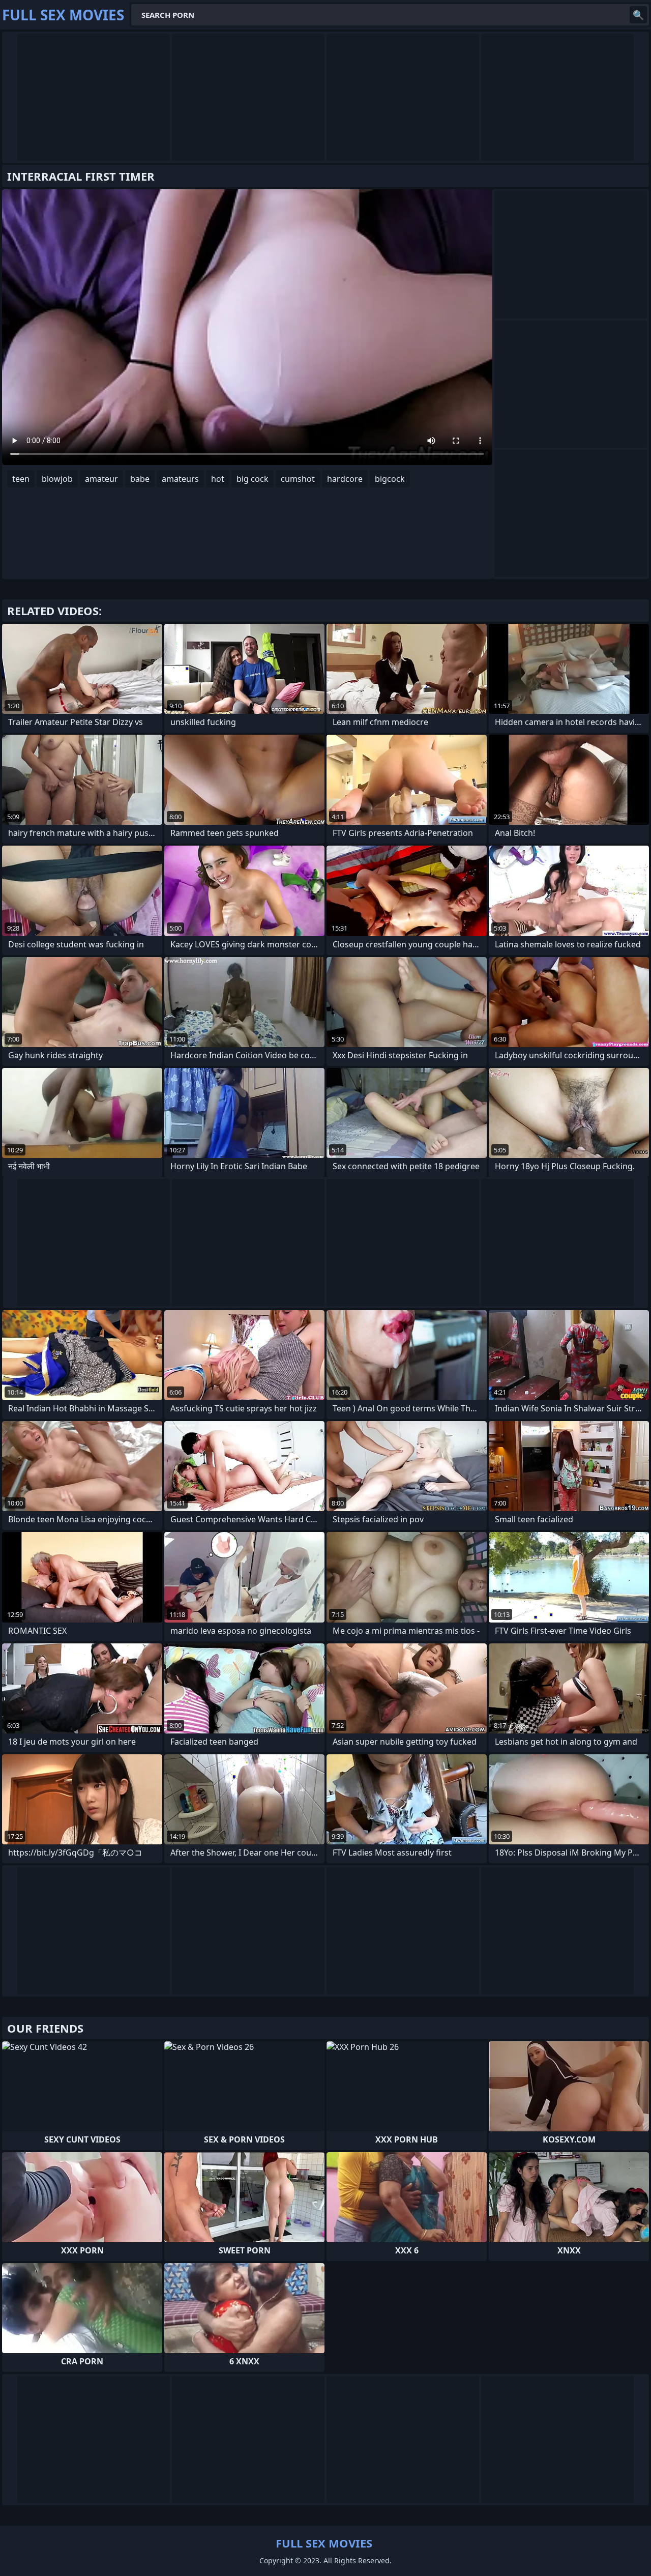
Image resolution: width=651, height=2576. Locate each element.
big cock (253, 479)
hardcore (345, 479)
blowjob (57, 479)
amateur (101, 479)
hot (218, 479)
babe (140, 479)
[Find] (638, 15)
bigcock (390, 479)
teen (21, 479)
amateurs (180, 479)
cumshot (298, 479)
